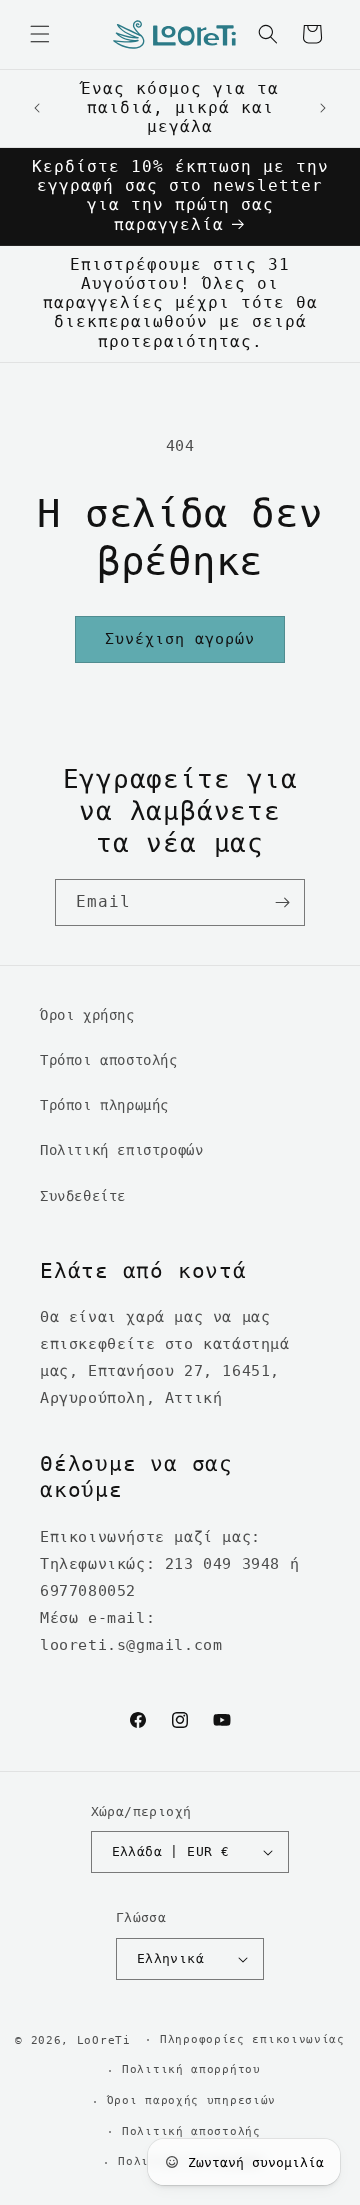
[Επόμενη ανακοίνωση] (323, 108)
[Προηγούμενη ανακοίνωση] (37, 108)
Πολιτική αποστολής (191, 2131)
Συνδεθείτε (83, 1196)
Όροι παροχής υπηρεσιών (191, 2100)
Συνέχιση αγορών (180, 639)
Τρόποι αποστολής (109, 1060)
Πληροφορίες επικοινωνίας (252, 2039)
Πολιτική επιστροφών (121, 1150)
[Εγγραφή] (282, 902)
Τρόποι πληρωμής (104, 1105)
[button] (40, 34)
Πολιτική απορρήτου (191, 2069)
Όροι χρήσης (87, 1015)
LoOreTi (104, 2039)
